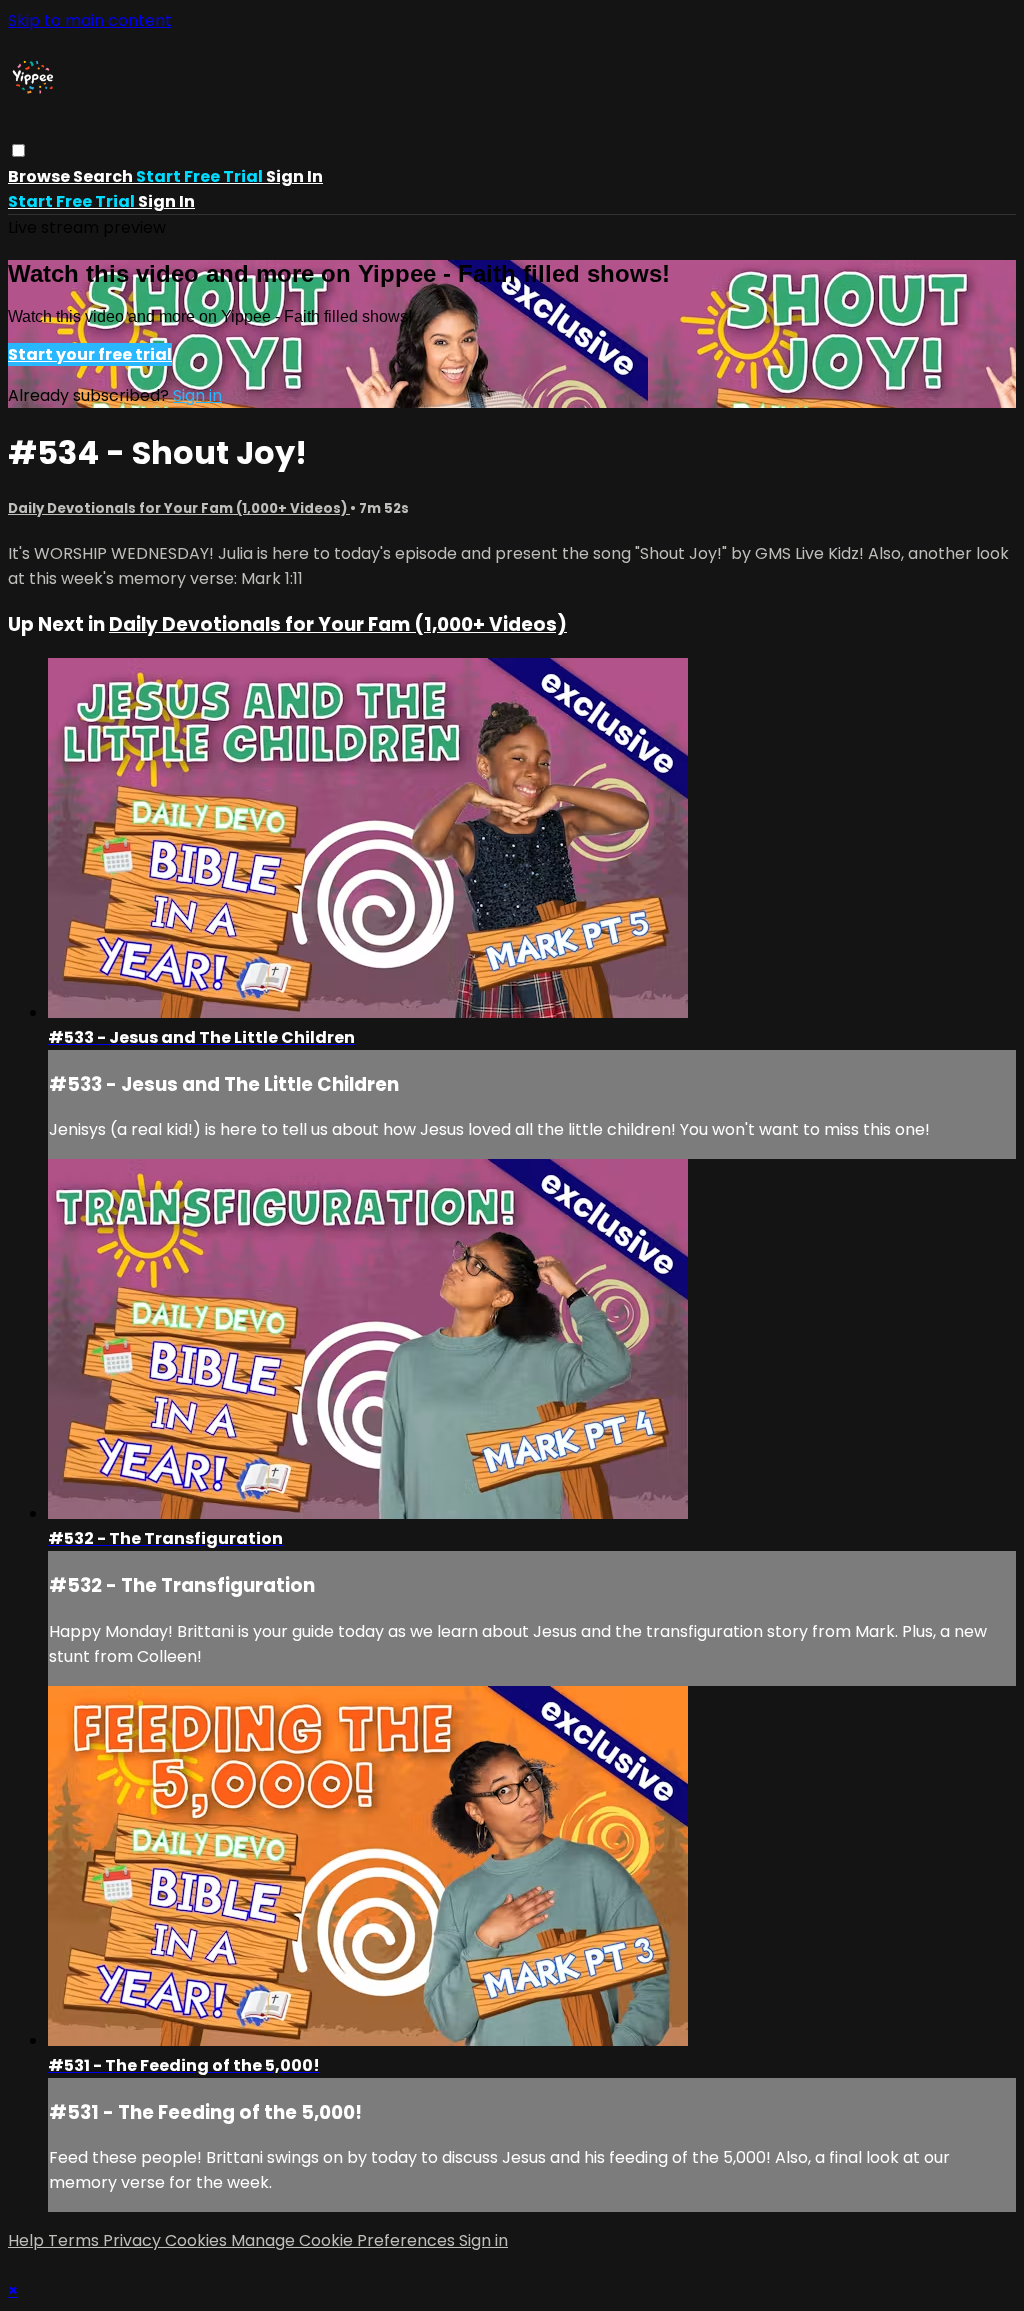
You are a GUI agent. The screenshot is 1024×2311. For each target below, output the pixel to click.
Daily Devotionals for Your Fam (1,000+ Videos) (179, 508)
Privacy (134, 2240)
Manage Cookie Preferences (345, 2240)
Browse (40, 176)
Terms (75, 2240)
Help (28, 2240)
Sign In (166, 201)
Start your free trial (90, 354)
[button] (18, 150)
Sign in (294, 176)
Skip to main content (90, 20)
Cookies (198, 2240)
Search (104, 176)
